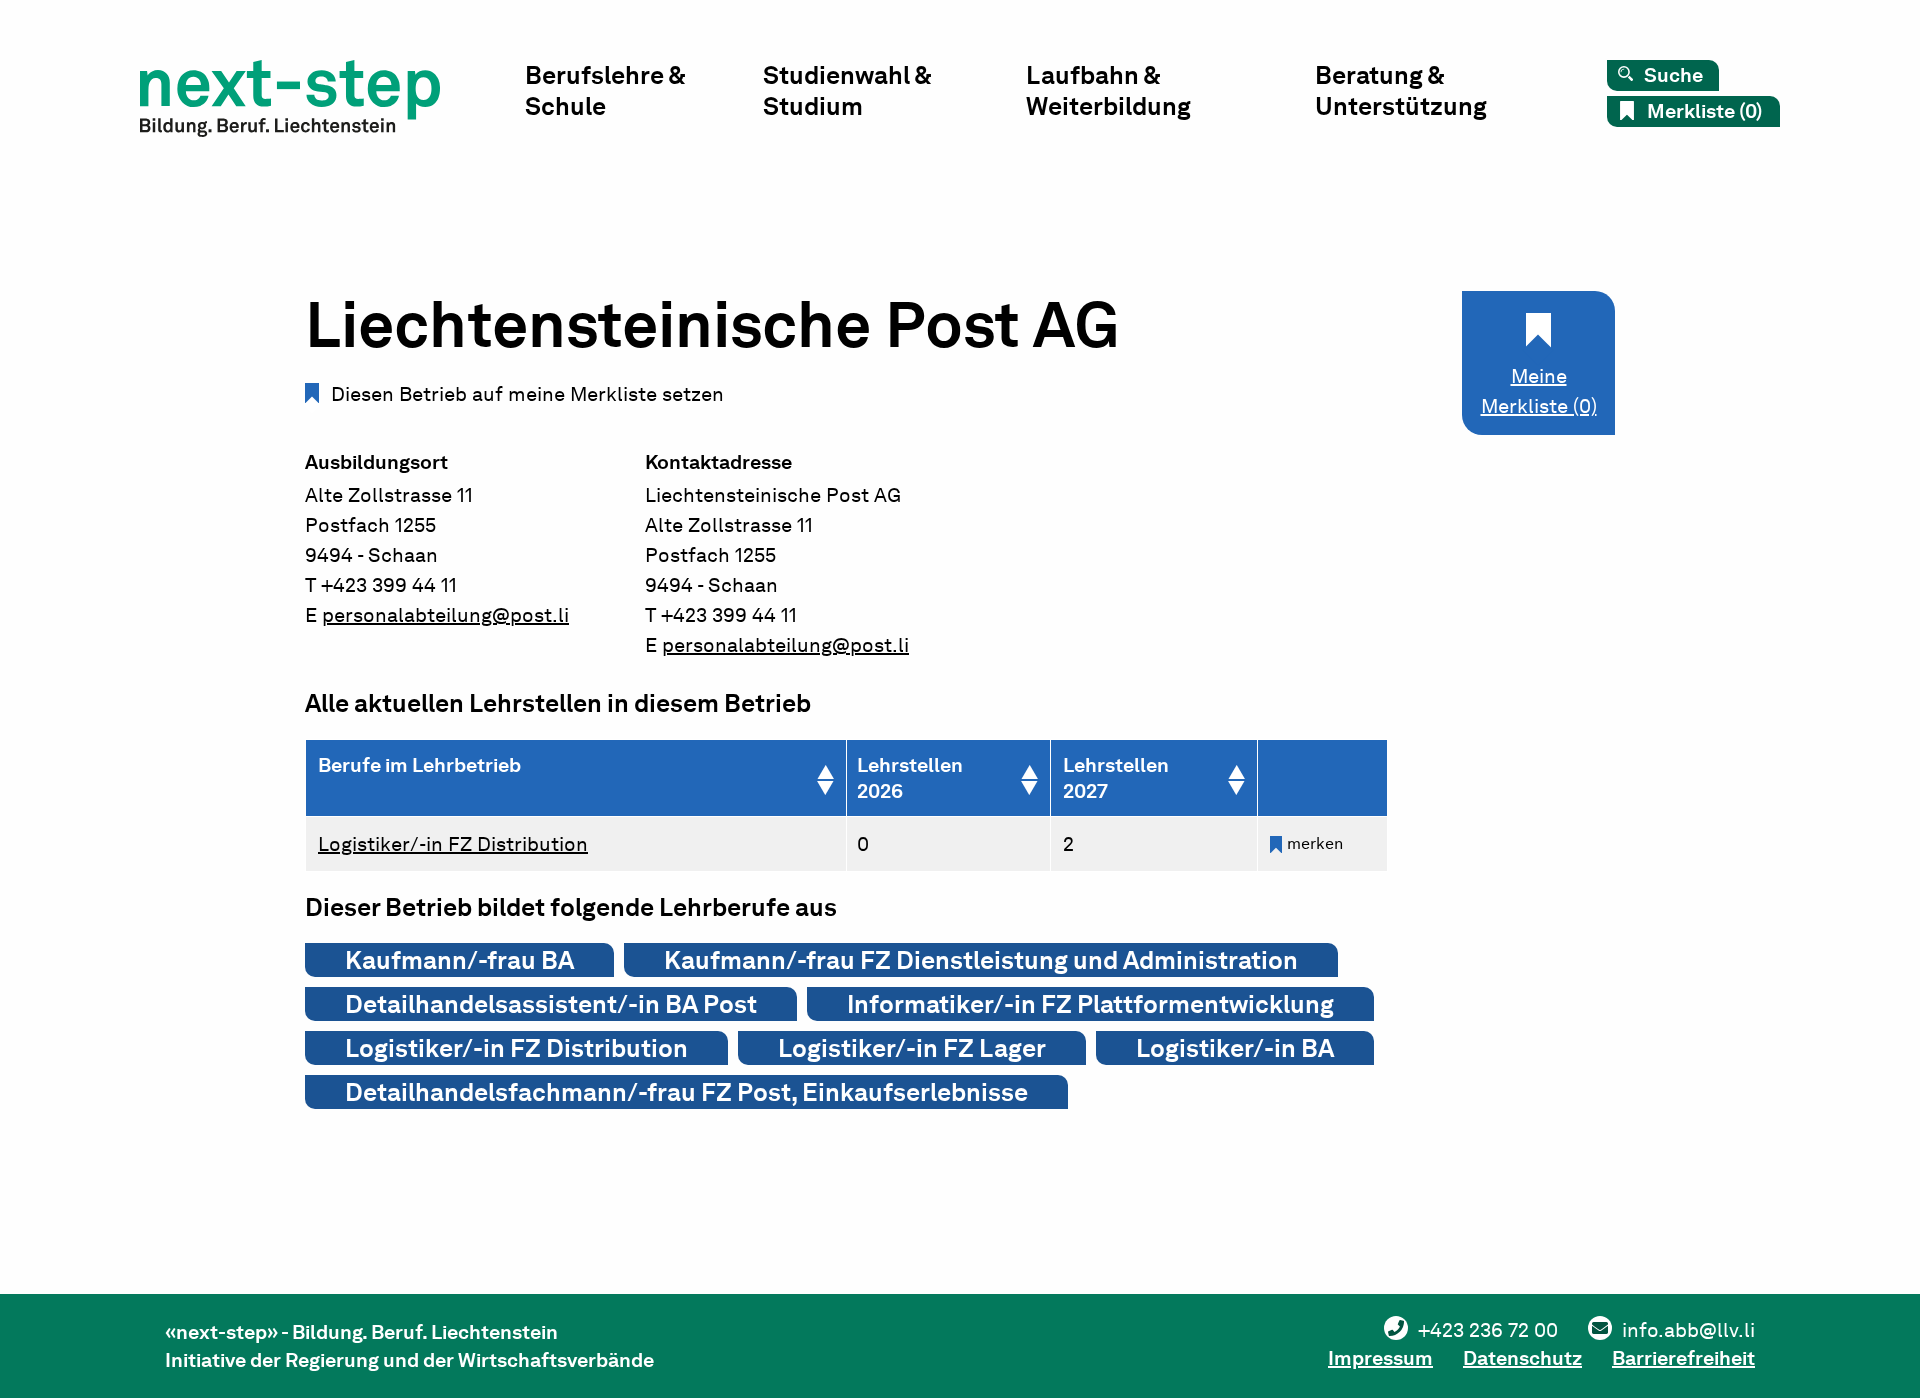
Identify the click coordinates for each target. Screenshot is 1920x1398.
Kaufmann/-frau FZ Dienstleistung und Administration (981, 960)
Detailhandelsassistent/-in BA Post (551, 1004)
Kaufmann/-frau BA (459, 960)
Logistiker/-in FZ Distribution (453, 844)
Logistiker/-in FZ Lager (912, 1048)
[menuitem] (644, 95)
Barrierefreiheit (1683, 1358)
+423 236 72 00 (1488, 1330)
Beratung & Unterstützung (1401, 90)
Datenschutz (1522, 1358)
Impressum (1380, 1358)
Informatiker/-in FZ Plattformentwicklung (1090, 1004)
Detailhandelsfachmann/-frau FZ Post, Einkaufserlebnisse (686, 1092)
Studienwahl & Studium (847, 90)
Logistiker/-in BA (1235, 1048)
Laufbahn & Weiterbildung (1108, 90)
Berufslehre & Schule (605, 90)
